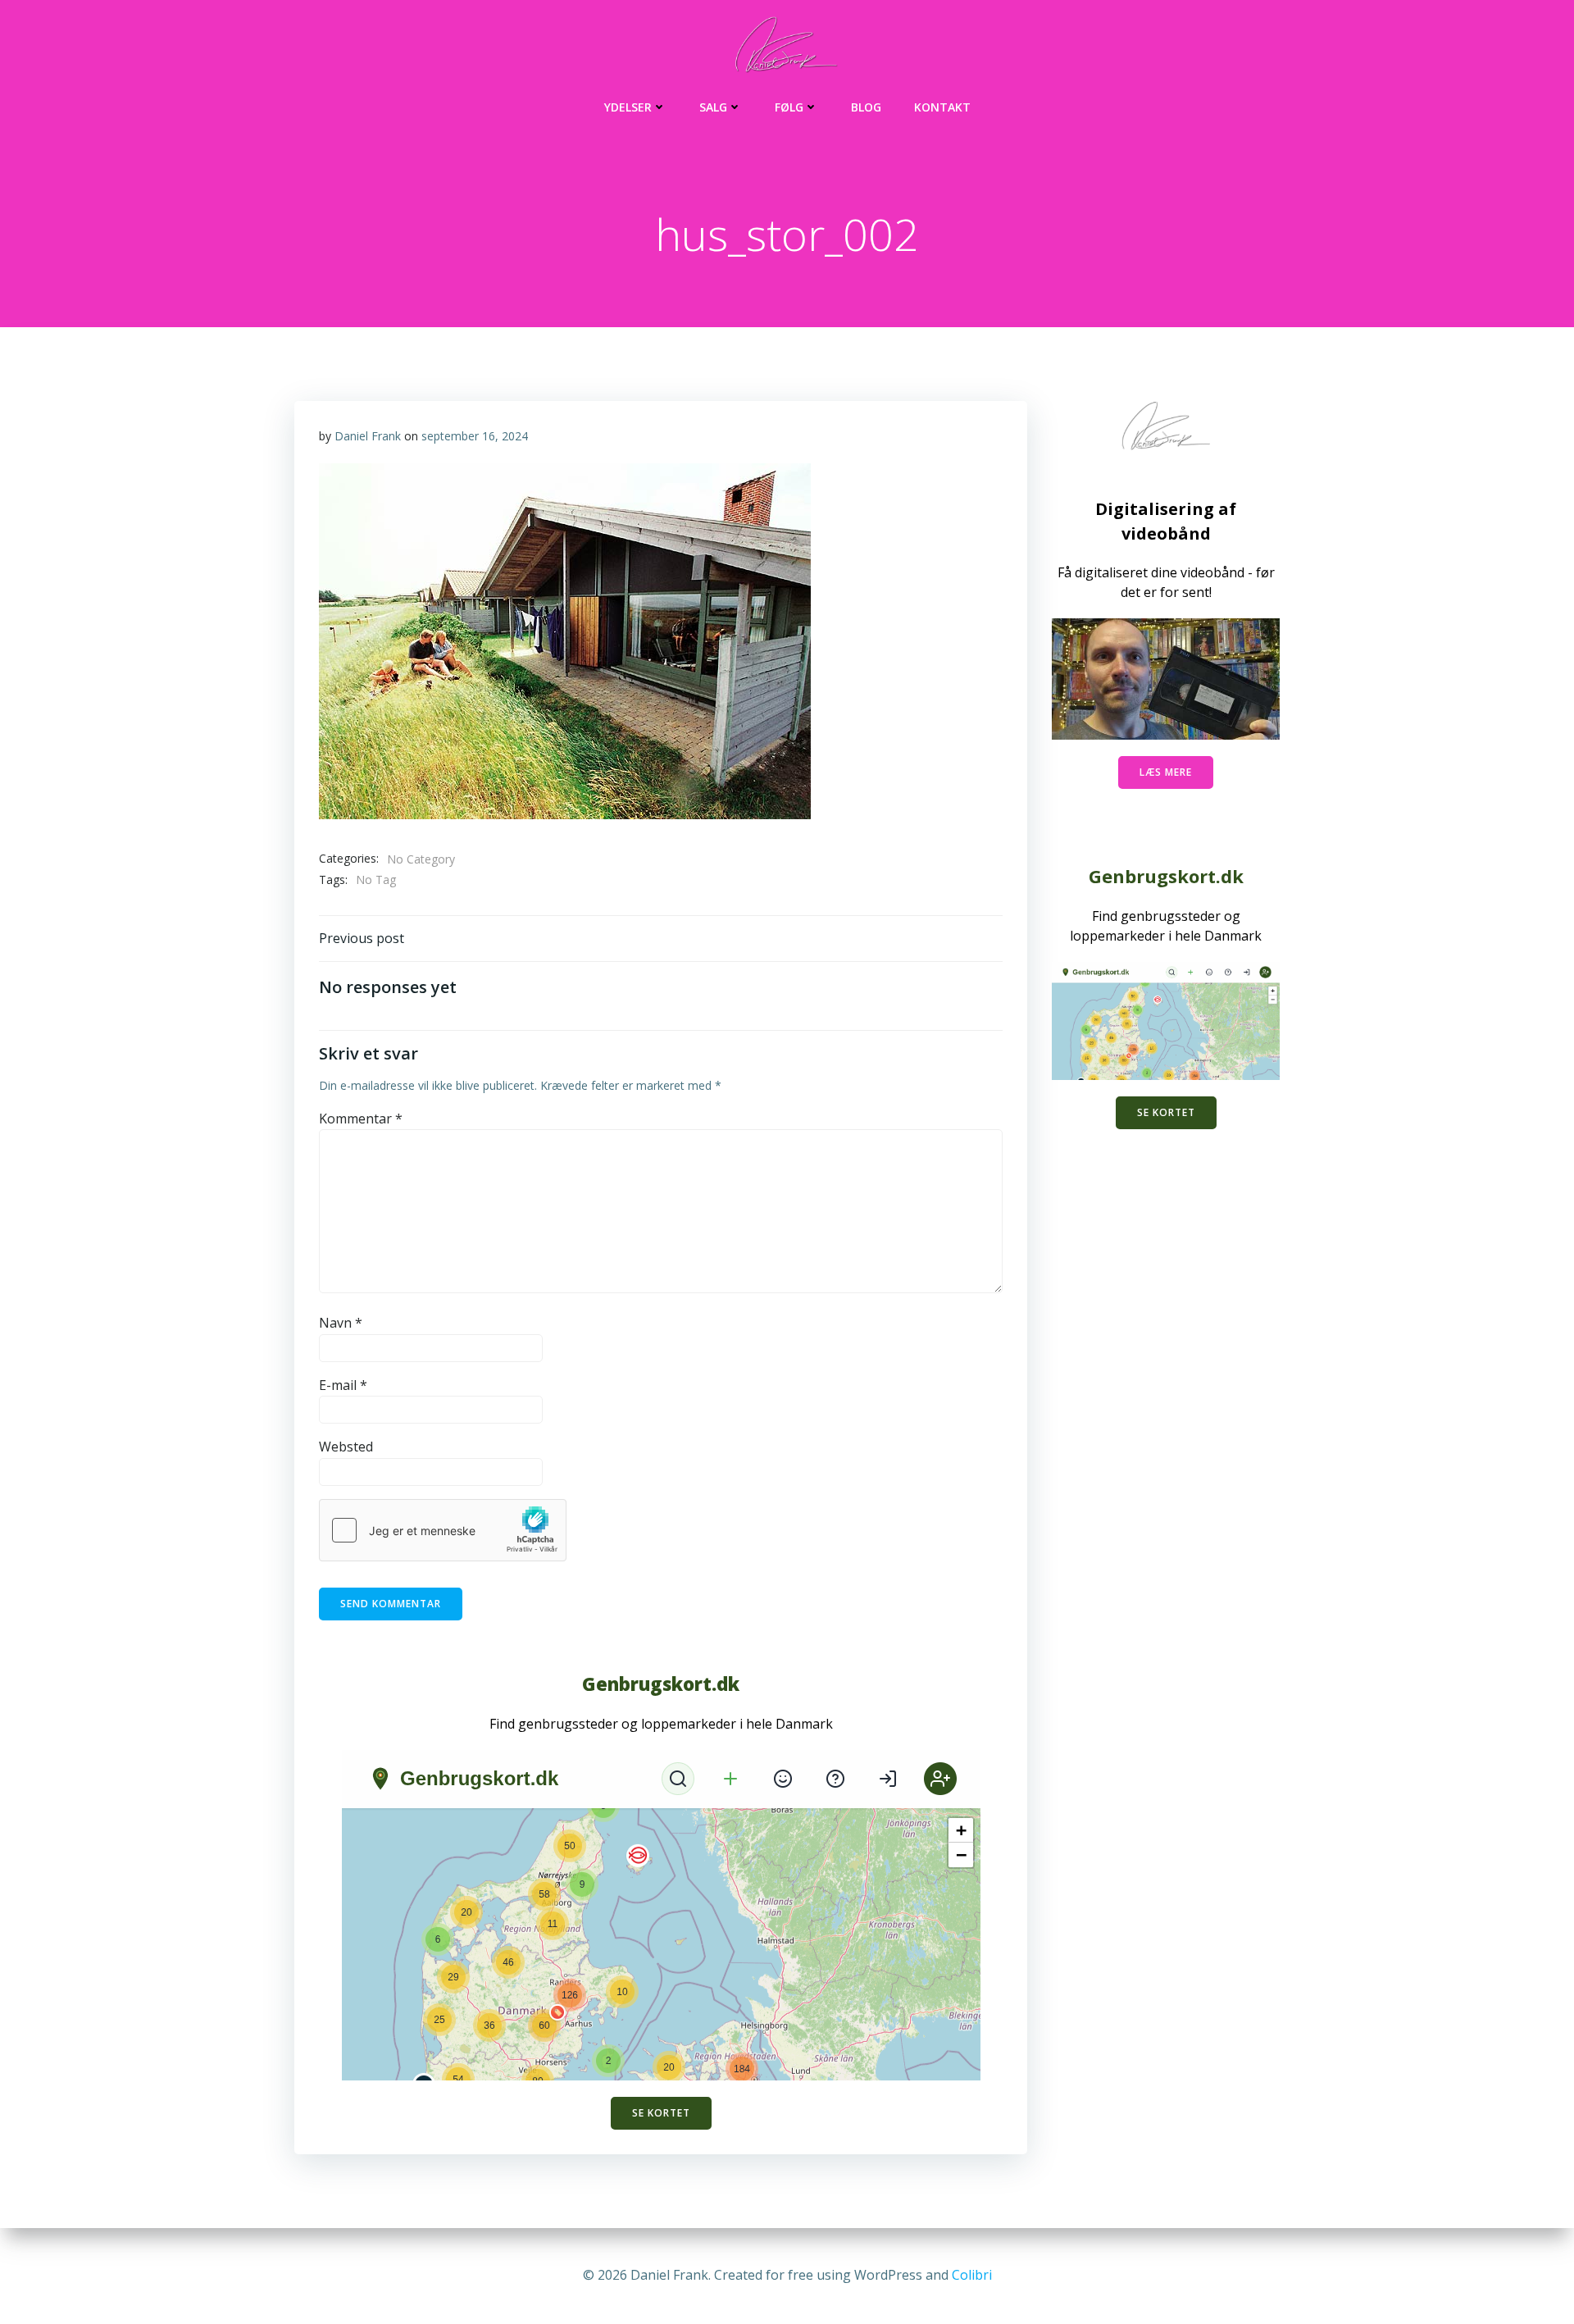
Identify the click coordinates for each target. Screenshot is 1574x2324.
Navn (341, 1323)
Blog (866, 107)
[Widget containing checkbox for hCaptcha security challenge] (443, 1530)
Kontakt (942, 107)
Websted (346, 1447)
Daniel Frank (368, 436)
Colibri (972, 2275)
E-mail (343, 1385)
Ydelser (628, 107)
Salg (713, 107)
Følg (789, 107)
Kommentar (361, 1119)
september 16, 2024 (475, 436)
